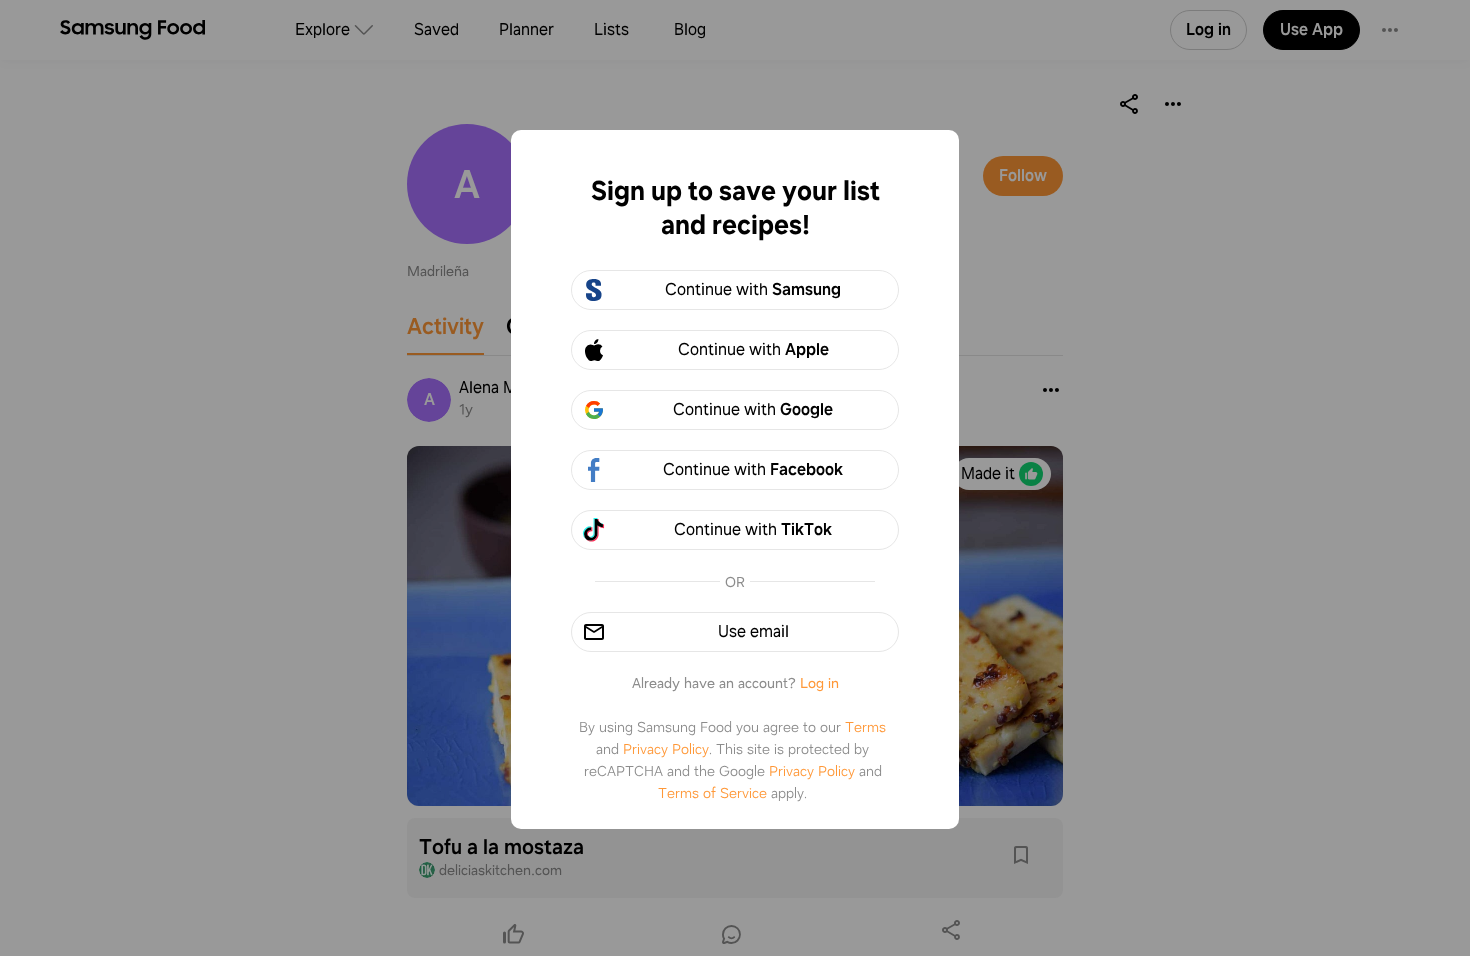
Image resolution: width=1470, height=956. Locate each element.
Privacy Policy (666, 749)
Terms (865, 727)
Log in (819, 683)
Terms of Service (712, 793)
